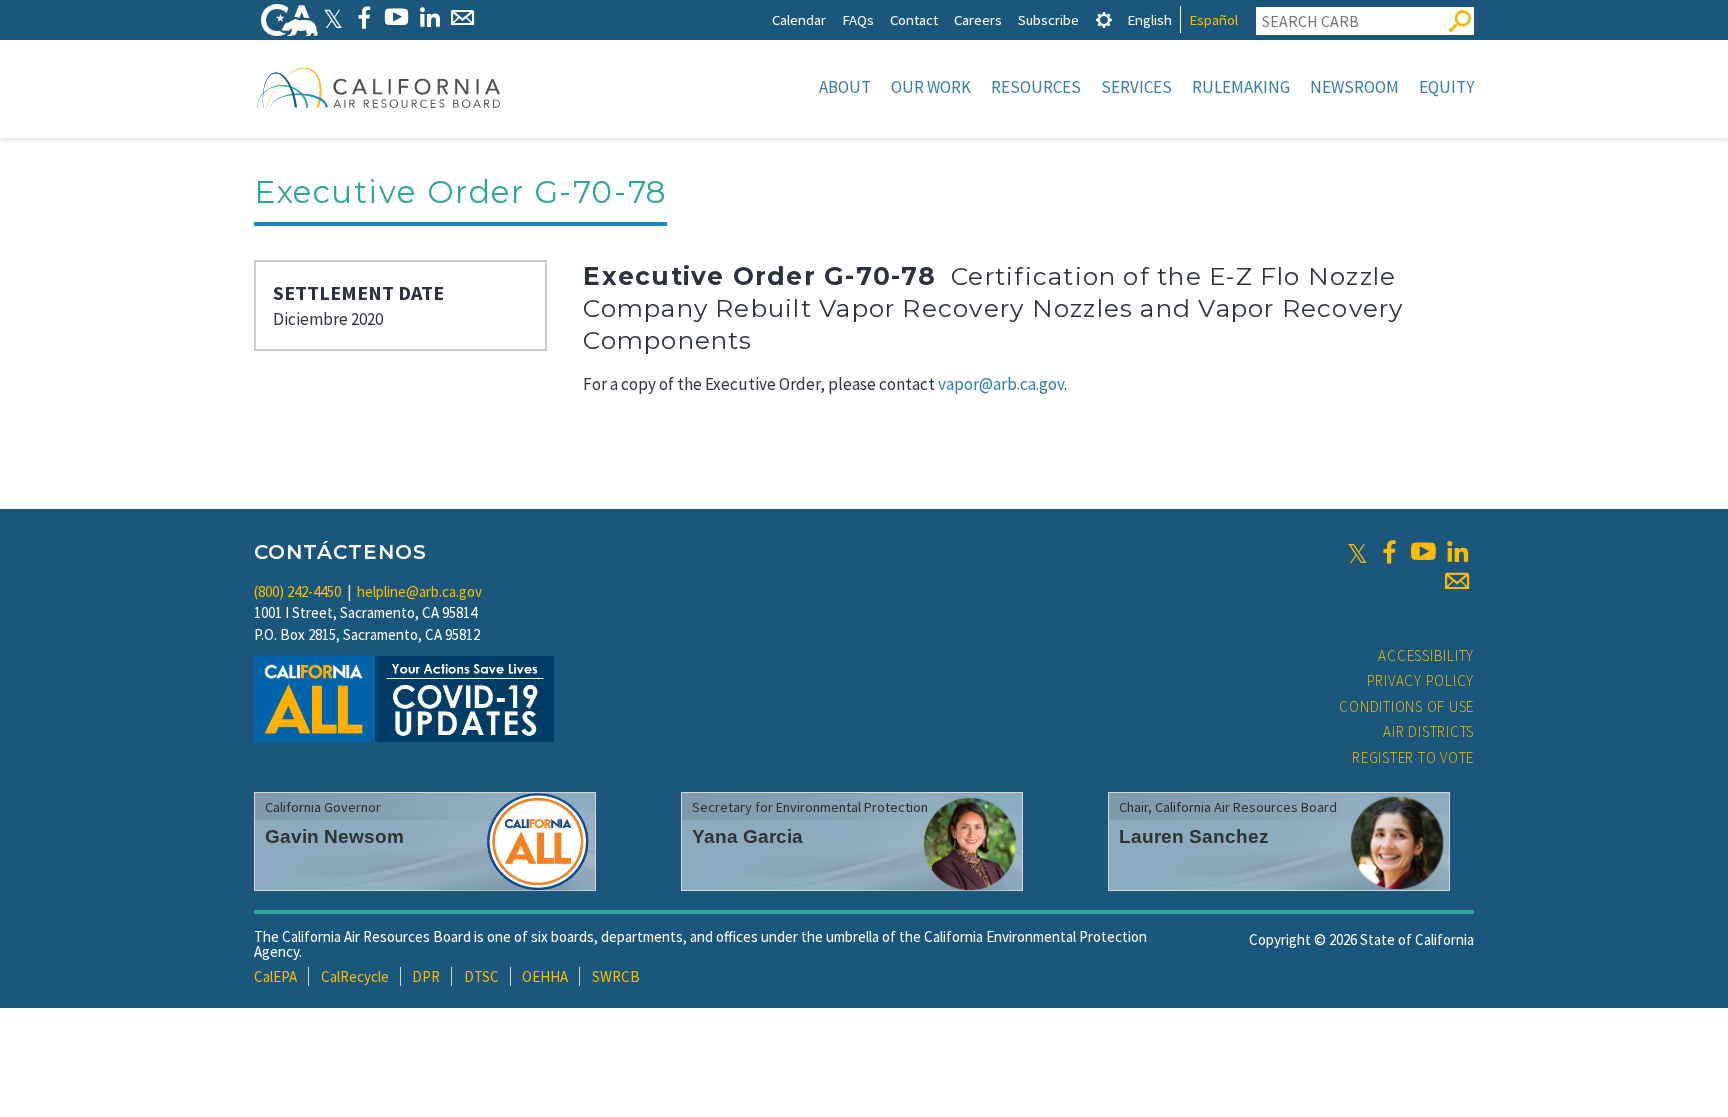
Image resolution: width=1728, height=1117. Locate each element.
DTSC (481, 976)
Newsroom (1354, 87)
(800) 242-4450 (297, 591)
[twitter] (1357, 552)
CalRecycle (355, 976)
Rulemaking (1241, 87)
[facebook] (1389, 552)
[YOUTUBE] (396, 17)
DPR (426, 976)
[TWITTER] (333, 17)
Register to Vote (1413, 757)
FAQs (858, 19)
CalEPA (275, 976)
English (1149, 19)
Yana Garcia (747, 836)
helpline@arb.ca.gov (419, 591)
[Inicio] (379, 87)
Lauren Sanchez (1194, 836)
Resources (1036, 87)
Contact (914, 19)
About (845, 87)
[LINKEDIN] (429, 17)
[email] (1457, 581)
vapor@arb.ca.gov (1001, 384)
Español (1213, 19)
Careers (978, 19)
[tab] (1104, 19)
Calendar (799, 19)
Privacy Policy (1421, 680)
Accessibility (1426, 655)
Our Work (931, 87)
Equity (1446, 87)
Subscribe (1048, 19)
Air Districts (1428, 731)
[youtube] (1423, 552)
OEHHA (545, 976)
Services (1136, 87)
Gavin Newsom (334, 836)
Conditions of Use (1406, 706)
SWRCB (616, 976)
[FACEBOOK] (363, 17)
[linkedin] (1457, 552)
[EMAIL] (462, 17)
